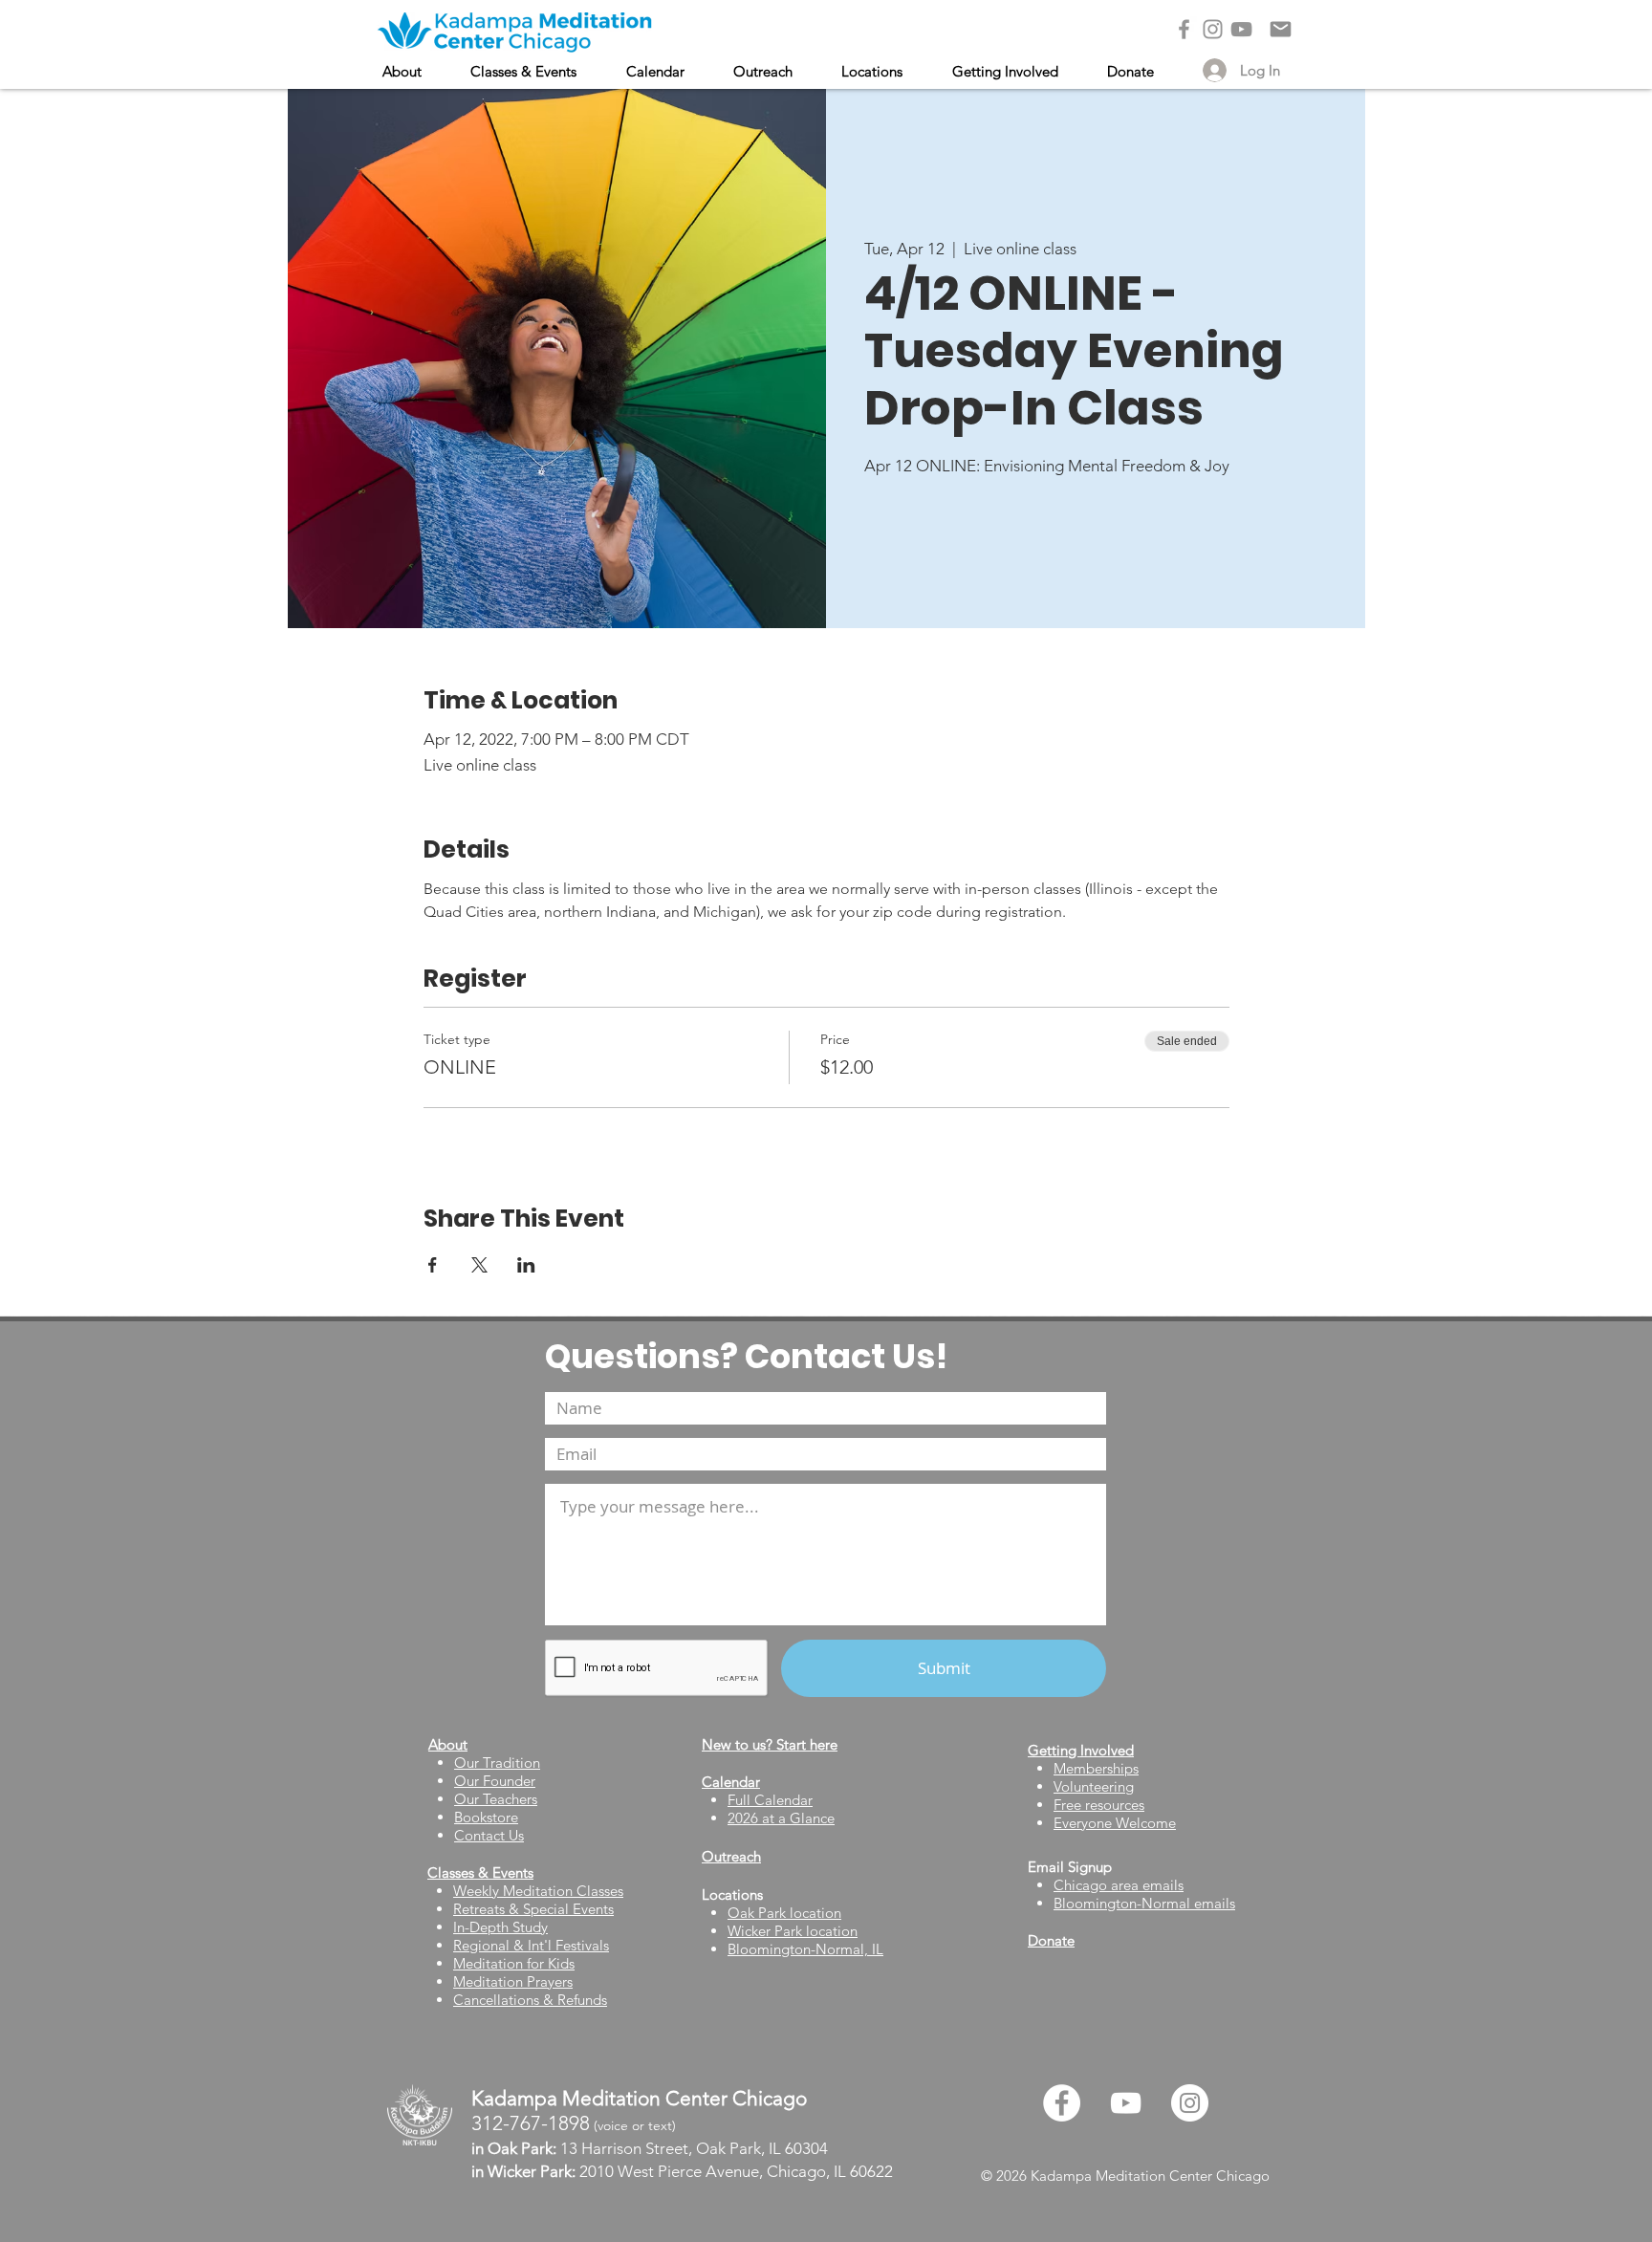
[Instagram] (1213, 29)
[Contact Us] (1281, 29)
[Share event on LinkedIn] (526, 1265)
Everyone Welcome (1115, 1823)
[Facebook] (1184, 29)
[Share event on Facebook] (433, 1265)
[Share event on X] (479, 1265)
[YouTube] (1241, 29)
